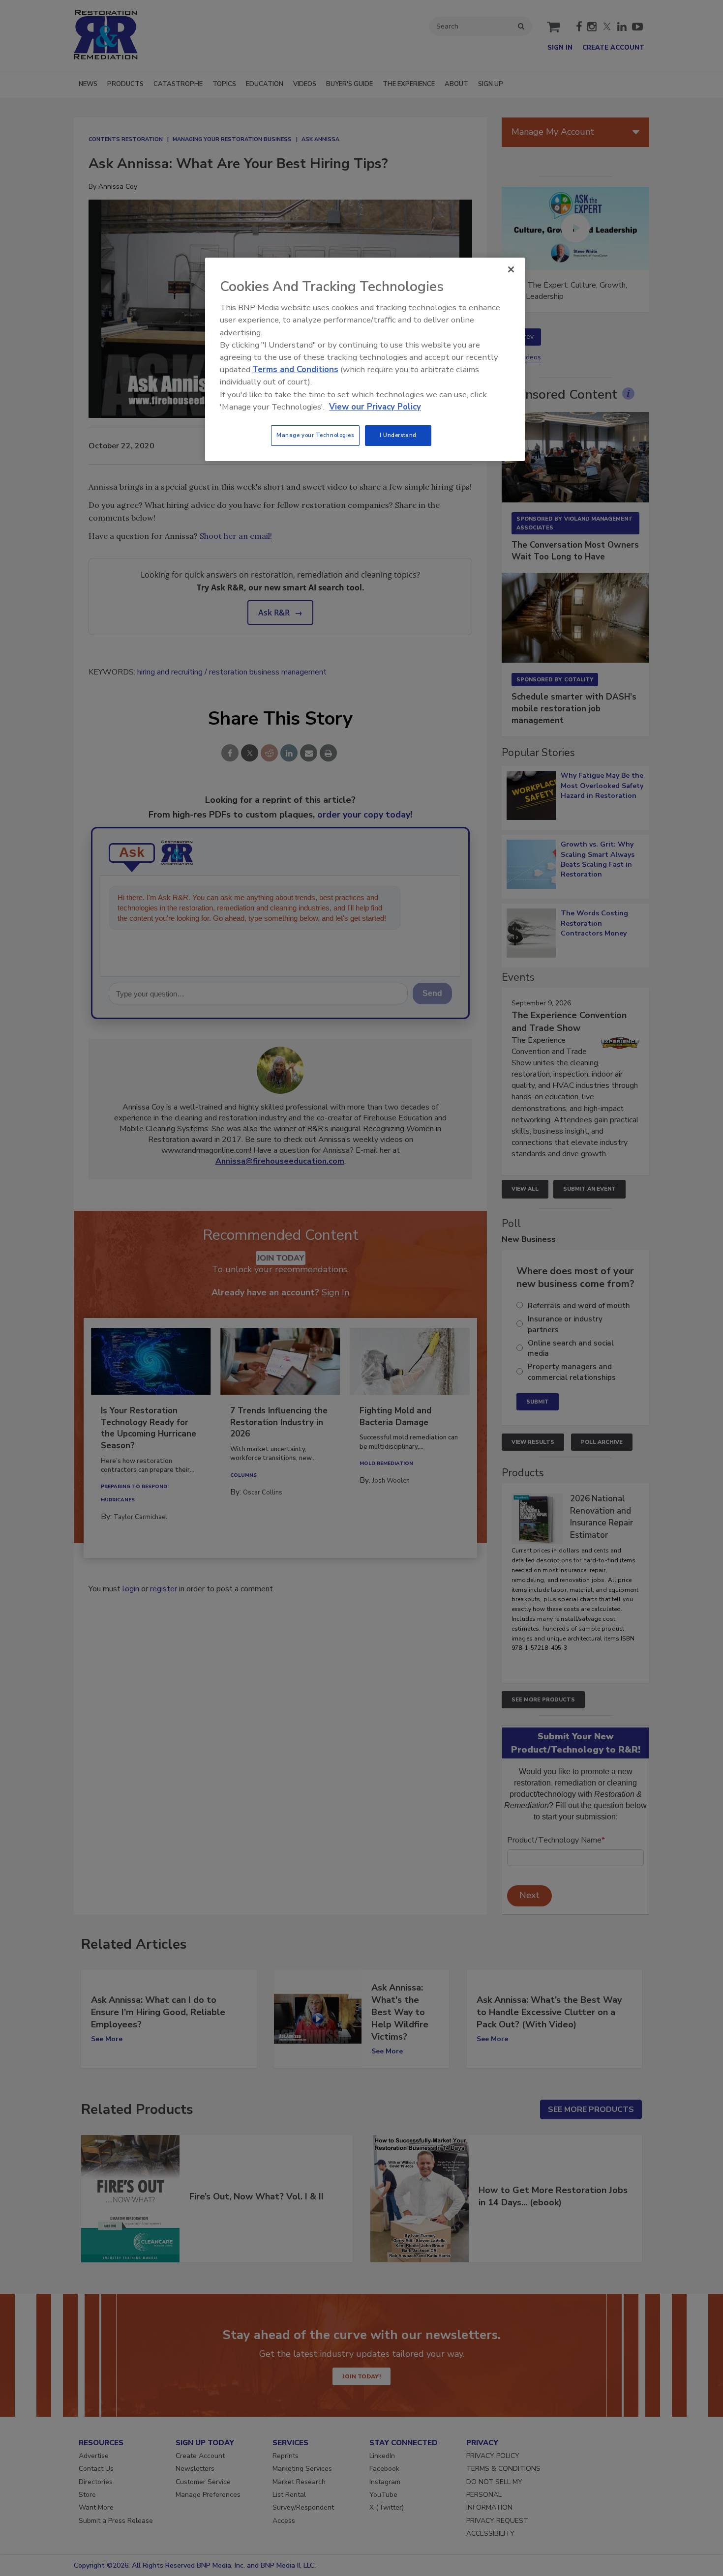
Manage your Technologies (315, 435)
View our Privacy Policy (375, 407)
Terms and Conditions (295, 369)
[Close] (511, 269)
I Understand (398, 435)
